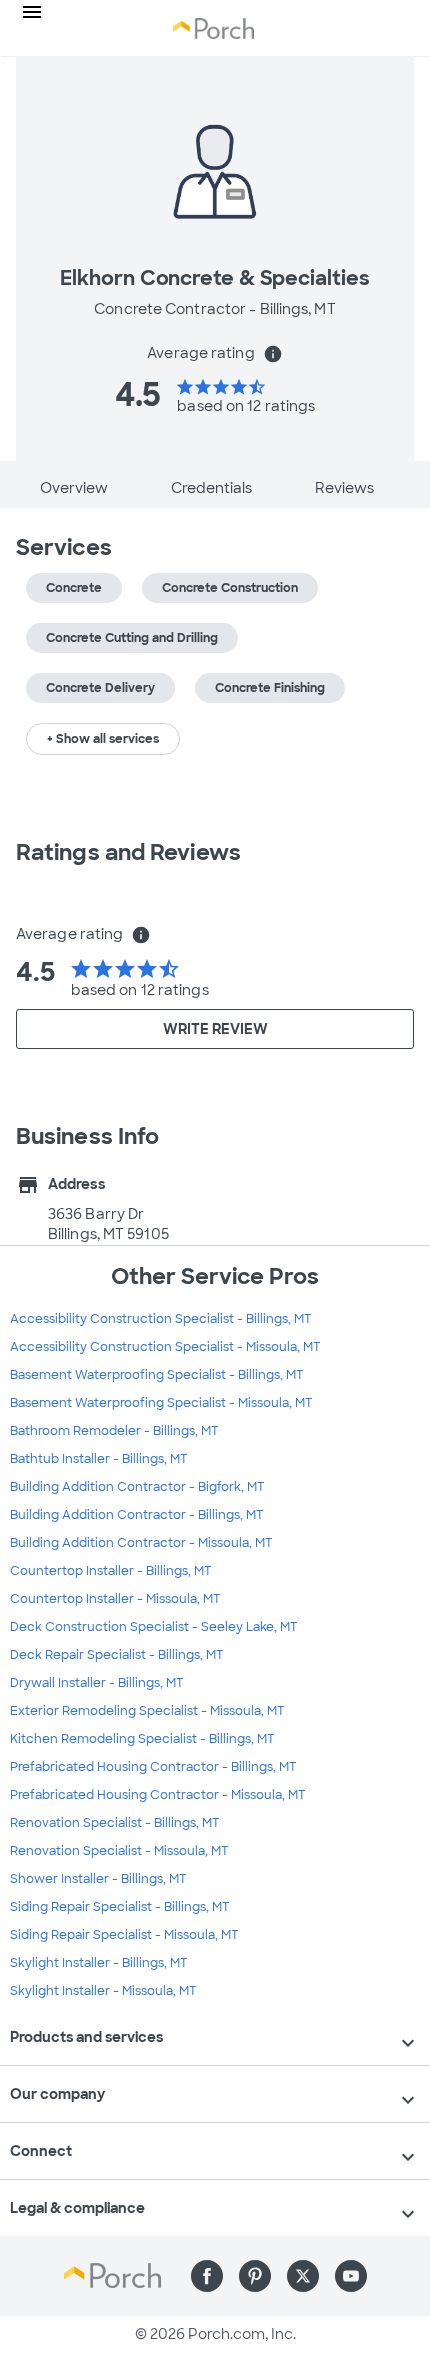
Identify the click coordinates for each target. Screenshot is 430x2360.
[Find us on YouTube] (351, 2276)
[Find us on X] (303, 2276)
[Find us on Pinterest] (255, 2276)
